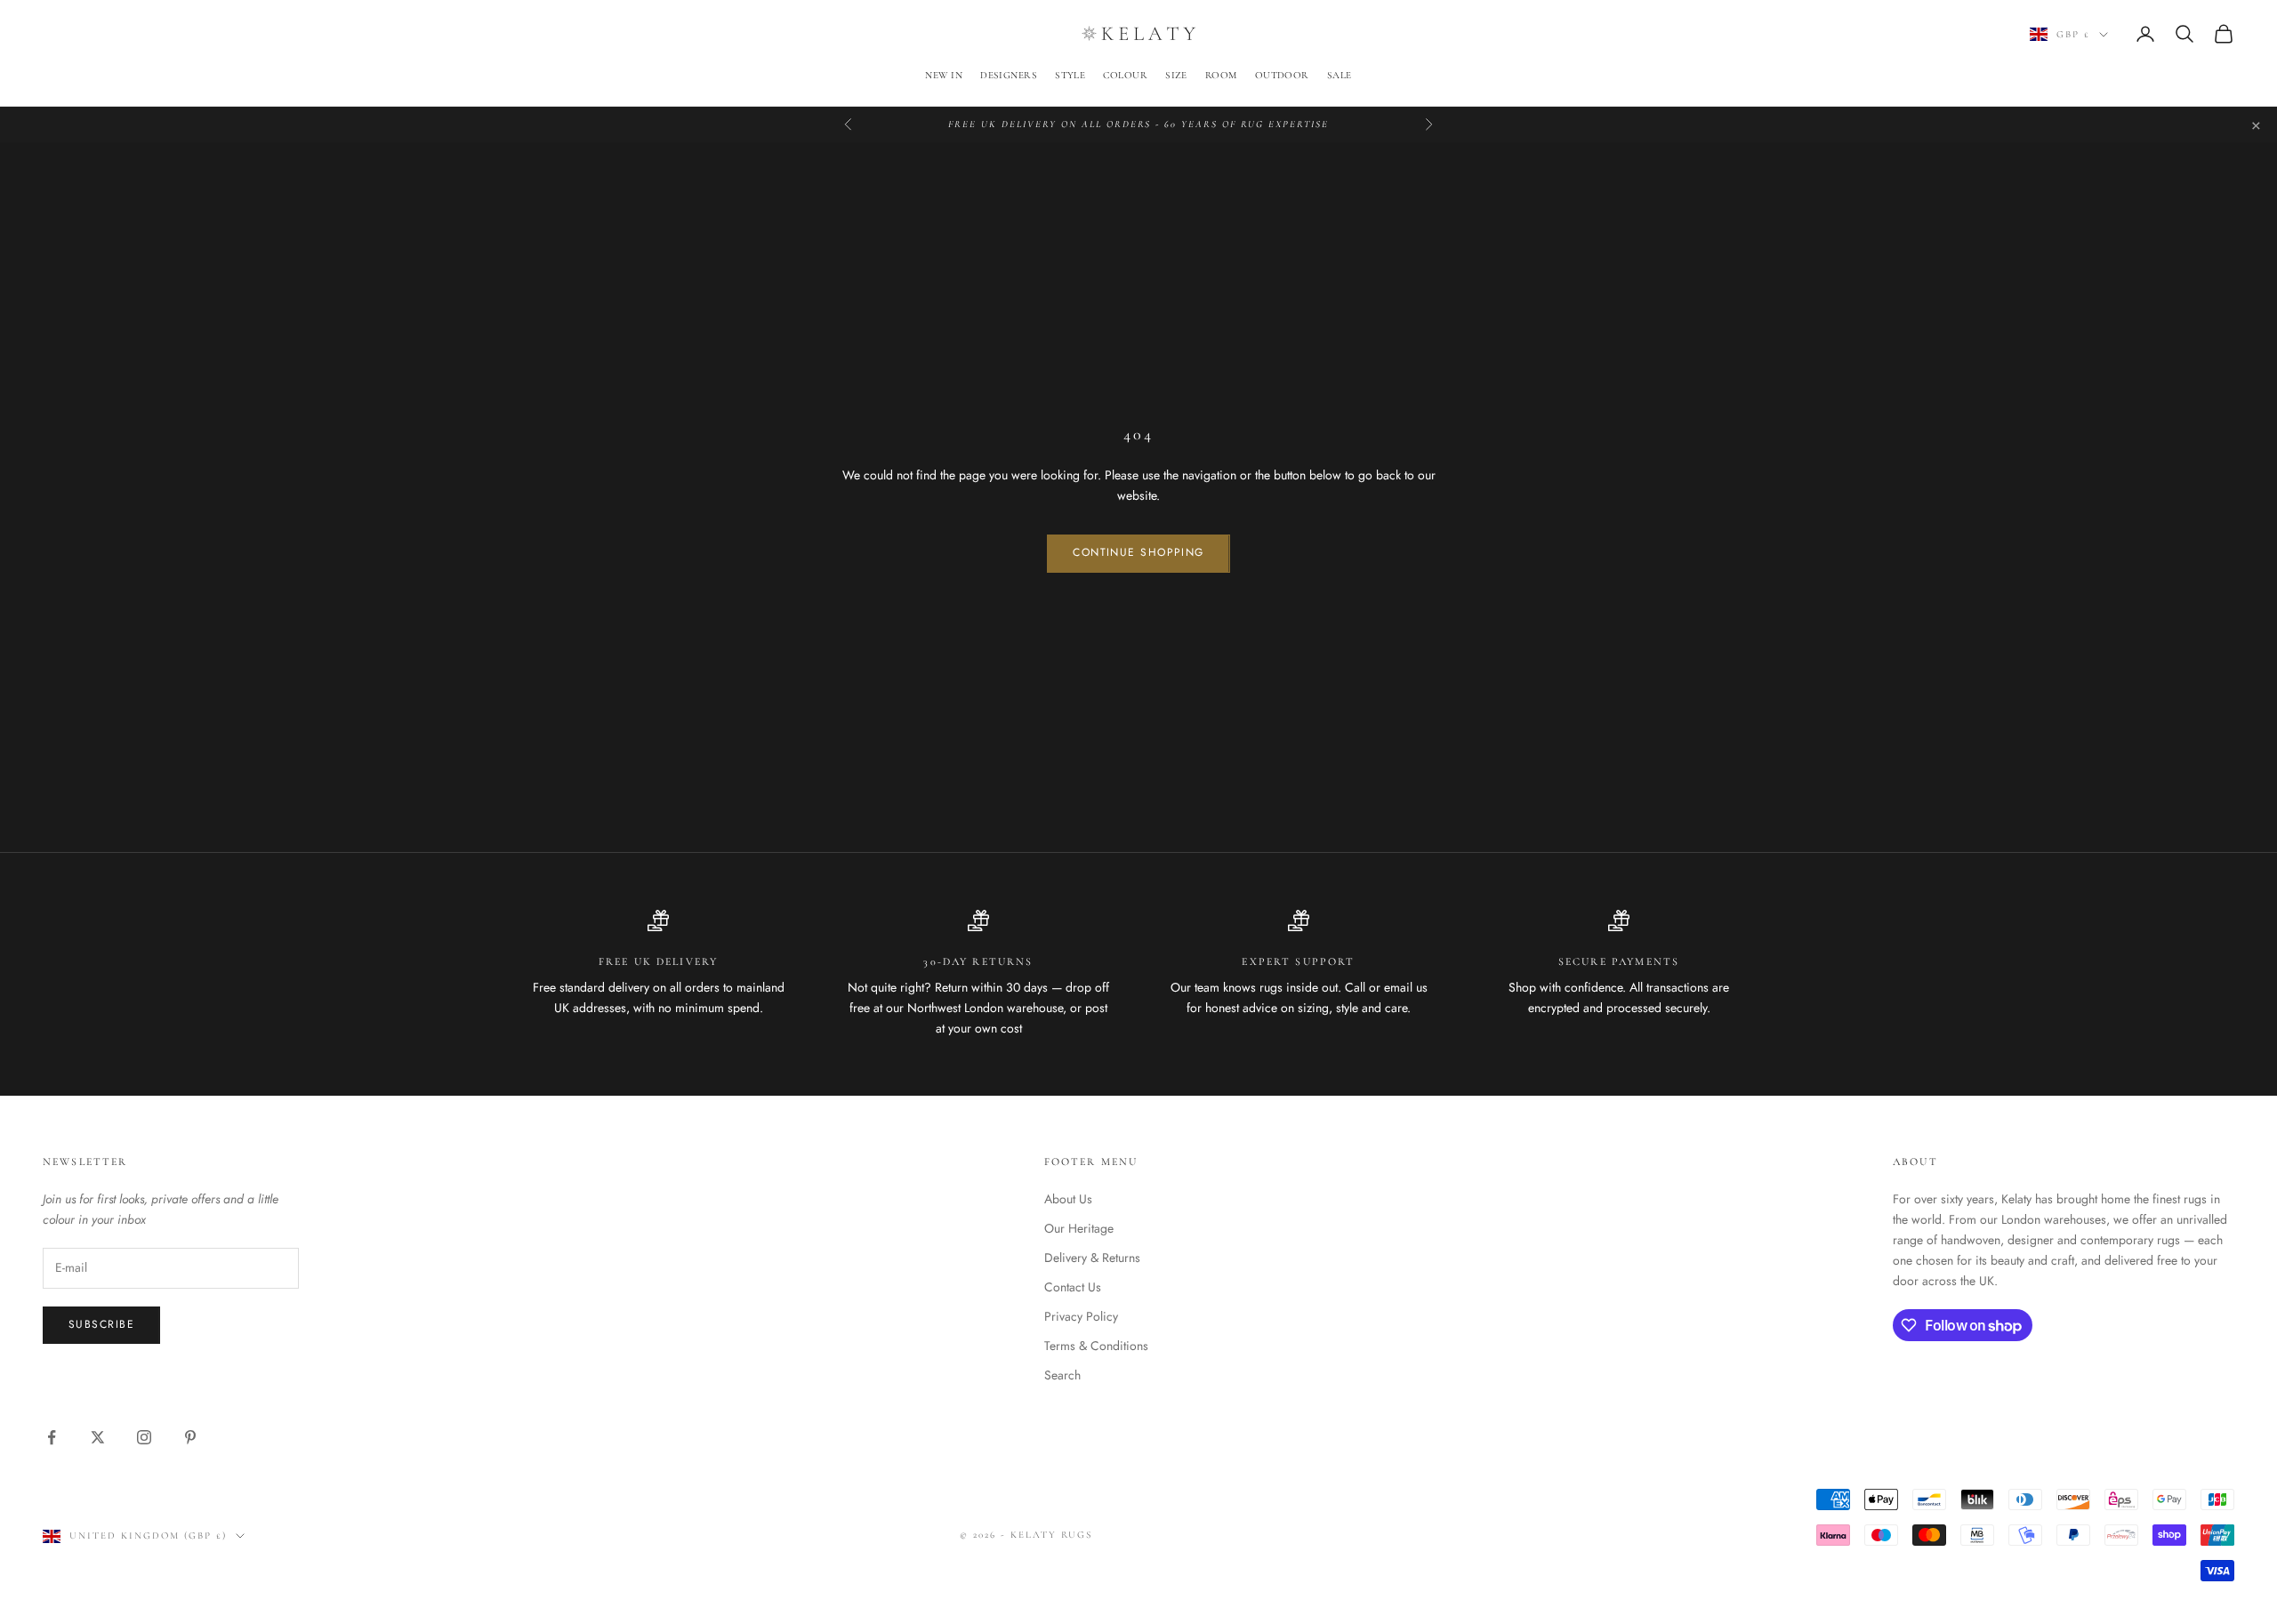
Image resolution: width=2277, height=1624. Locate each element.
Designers (1009, 75)
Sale (1340, 75)
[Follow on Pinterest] (190, 1437)
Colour (1125, 75)
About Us (1068, 1199)
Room (1221, 75)
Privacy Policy (1081, 1316)
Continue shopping (1138, 552)
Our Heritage (1079, 1228)
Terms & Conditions (1096, 1346)
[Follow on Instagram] (144, 1437)
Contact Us (1073, 1287)
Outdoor (1282, 75)
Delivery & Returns (1092, 1258)
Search (1062, 1375)
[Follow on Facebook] (52, 1437)
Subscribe (101, 1324)
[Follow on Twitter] (98, 1437)
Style (1070, 75)
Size (1176, 75)
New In (944, 75)
